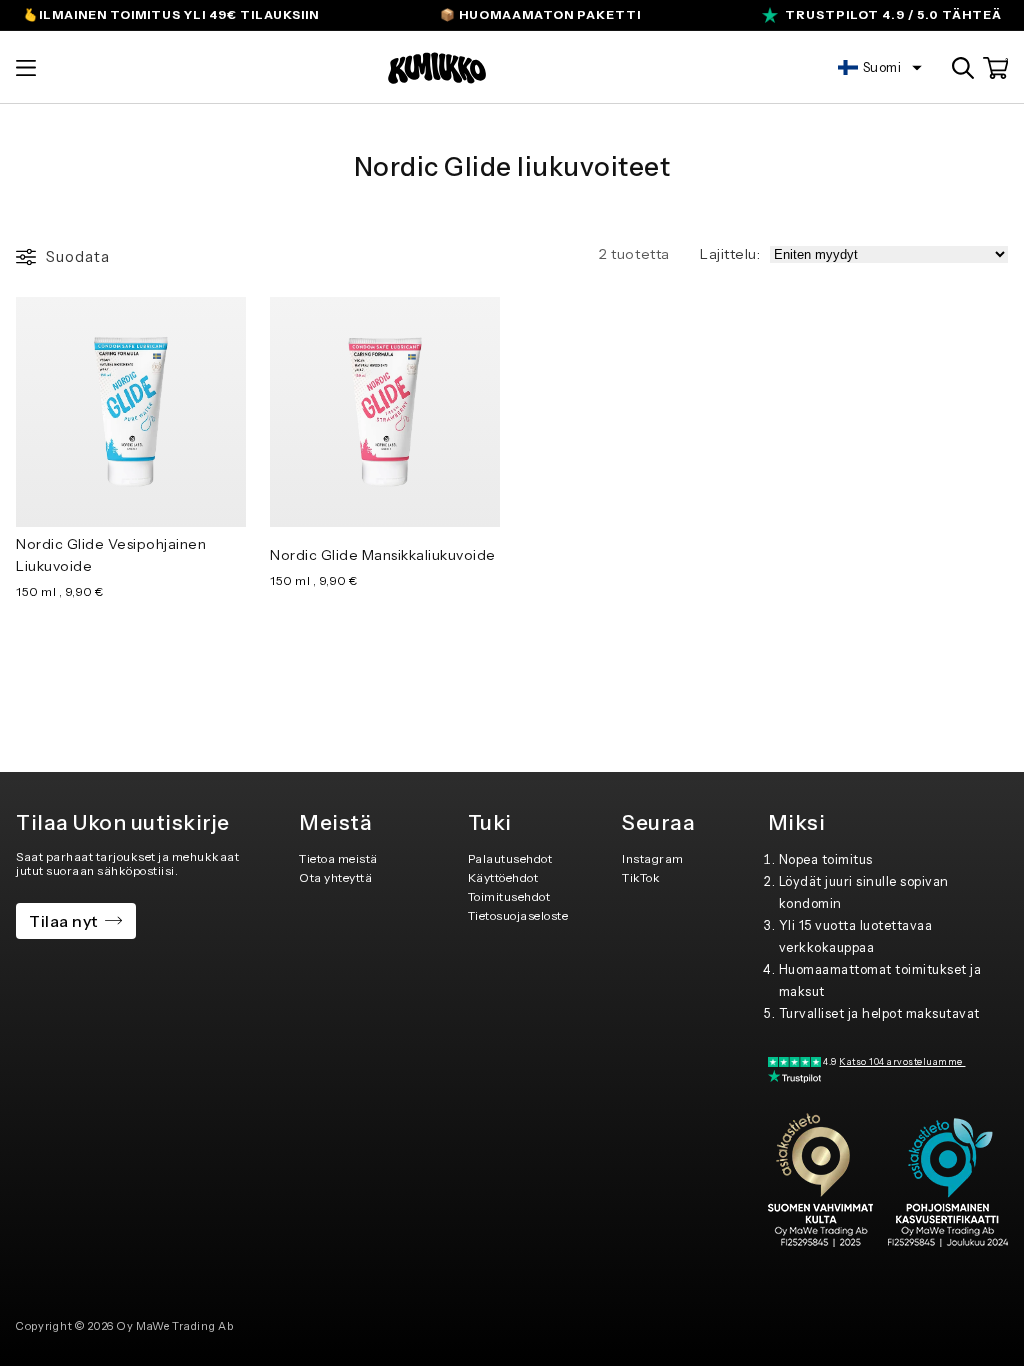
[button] (26, 68)
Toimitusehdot (509, 896)
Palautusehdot (510, 858)
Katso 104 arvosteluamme (902, 1061)
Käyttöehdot (503, 877)
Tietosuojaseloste (518, 915)
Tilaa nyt (63, 921)
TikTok (641, 877)
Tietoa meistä (338, 858)
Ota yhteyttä (335, 877)
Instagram (653, 858)
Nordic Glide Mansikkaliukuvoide (383, 555)
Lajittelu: (730, 254)
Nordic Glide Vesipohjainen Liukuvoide (111, 555)
